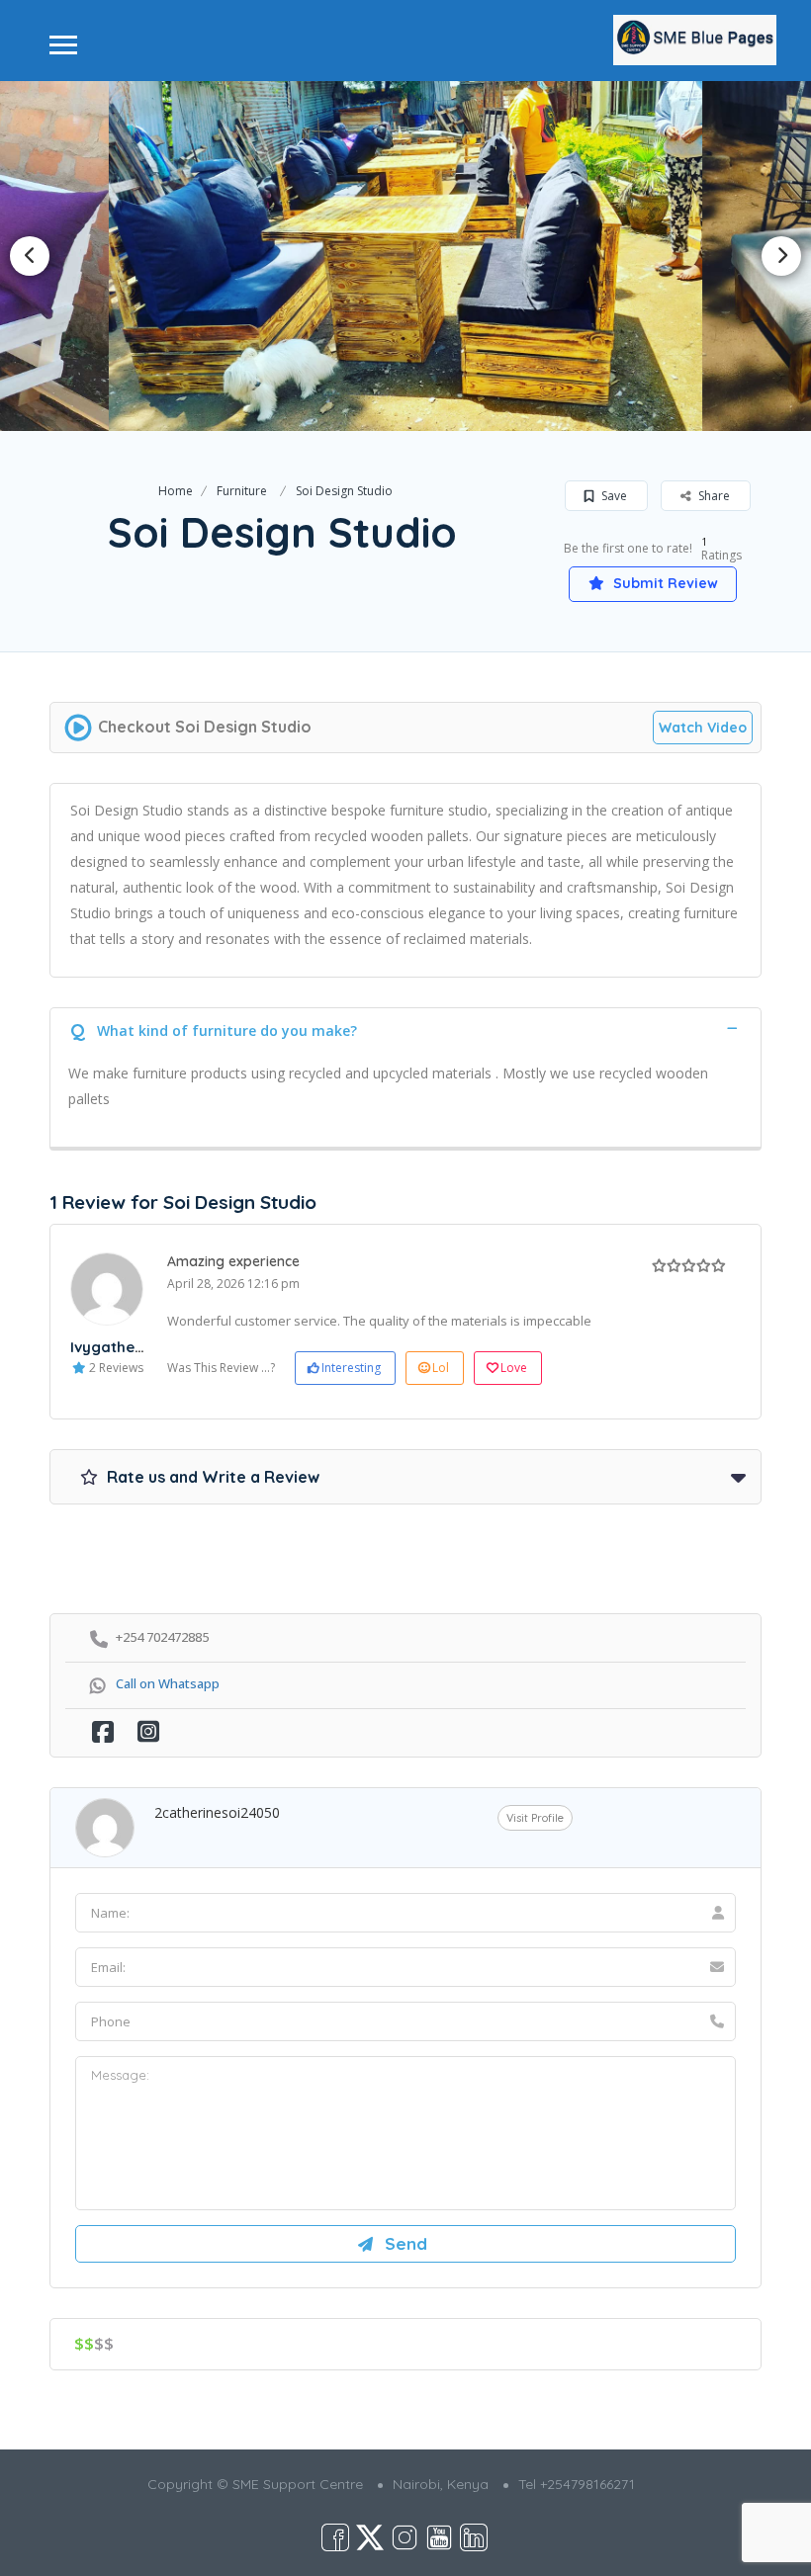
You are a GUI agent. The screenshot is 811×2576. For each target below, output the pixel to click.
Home (176, 491)
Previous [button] (30, 256)
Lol (441, 1368)
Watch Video (703, 728)
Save (613, 496)
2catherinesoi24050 (217, 1812)
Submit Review (664, 583)
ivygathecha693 (129, 1347)
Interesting (351, 1368)
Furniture (242, 491)
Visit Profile (535, 1818)
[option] (405, 256)
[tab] (405, 1029)
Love (514, 1368)
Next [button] (781, 256)
